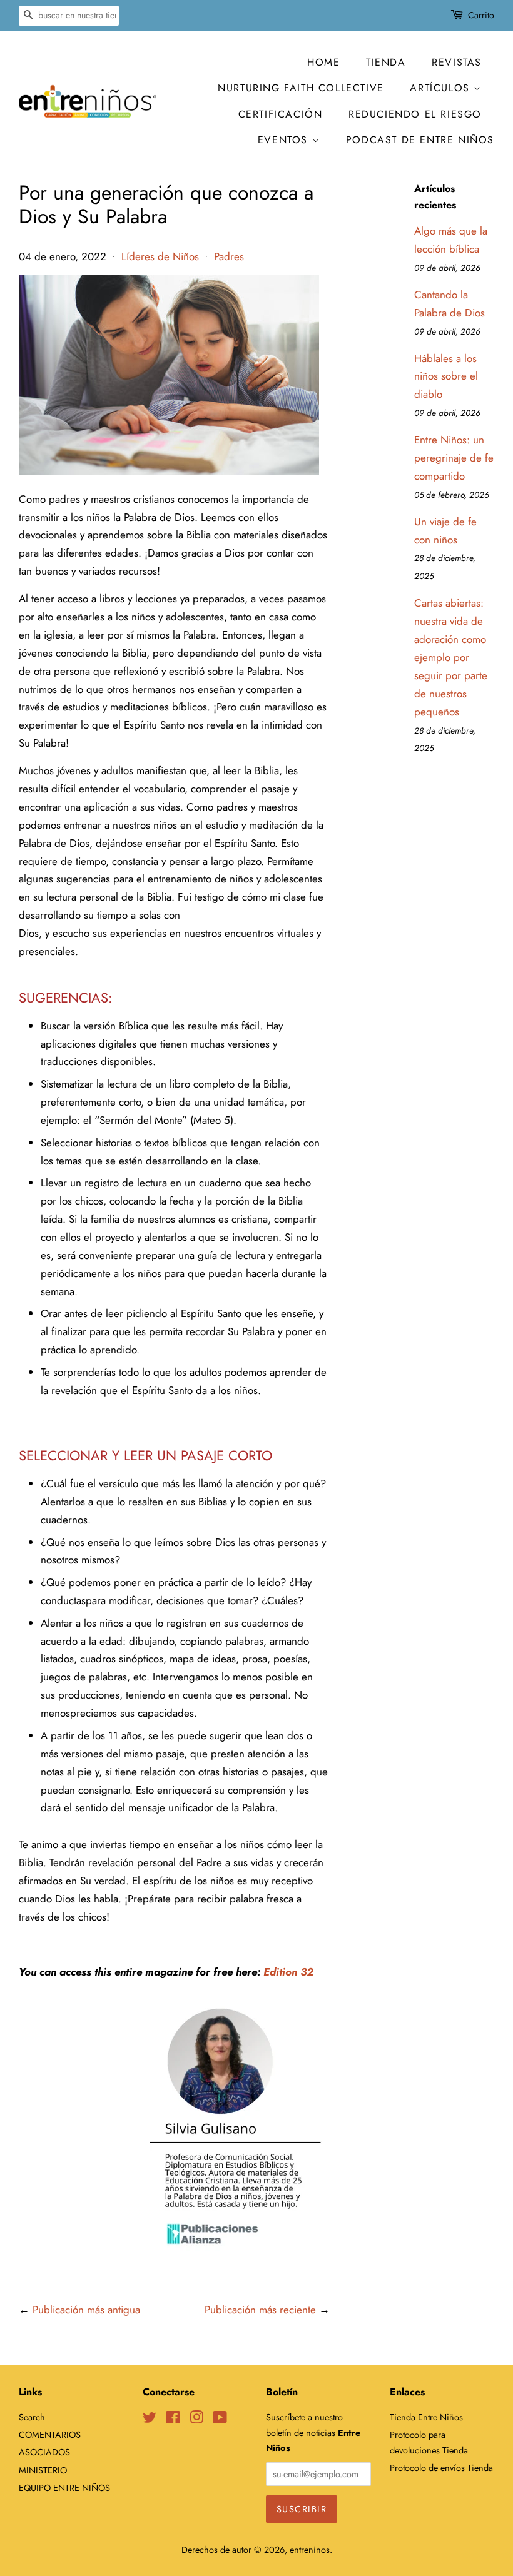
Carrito (481, 15)
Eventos (285, 140)
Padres (229, 256)
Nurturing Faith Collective (301, 88)
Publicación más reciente (260, 2310)
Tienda (386, 62)
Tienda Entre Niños (426, 2417)
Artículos (442, 88)
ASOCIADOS (44, 2452)
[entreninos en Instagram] (196, 2420)
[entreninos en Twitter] (150, 2420)
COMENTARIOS (50, 2435)
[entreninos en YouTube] (220, 2420)
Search (32, 2417)
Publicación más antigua (86, 2310)
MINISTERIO (43, 2470)
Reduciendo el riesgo (415, 114)
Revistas (457, 62)
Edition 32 (288, 1972)
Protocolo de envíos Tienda (441, 2468)
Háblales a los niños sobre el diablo (446, 376)
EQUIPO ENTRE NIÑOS (64, 2488)
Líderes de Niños (160, 256)
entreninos (310, 2550)
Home (323, 62)
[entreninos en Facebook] (173, 2420)
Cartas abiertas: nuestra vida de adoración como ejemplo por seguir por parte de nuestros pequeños (451, 657)
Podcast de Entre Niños (420, 140)
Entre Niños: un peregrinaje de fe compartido (454, 458)
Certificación (281, 114)
